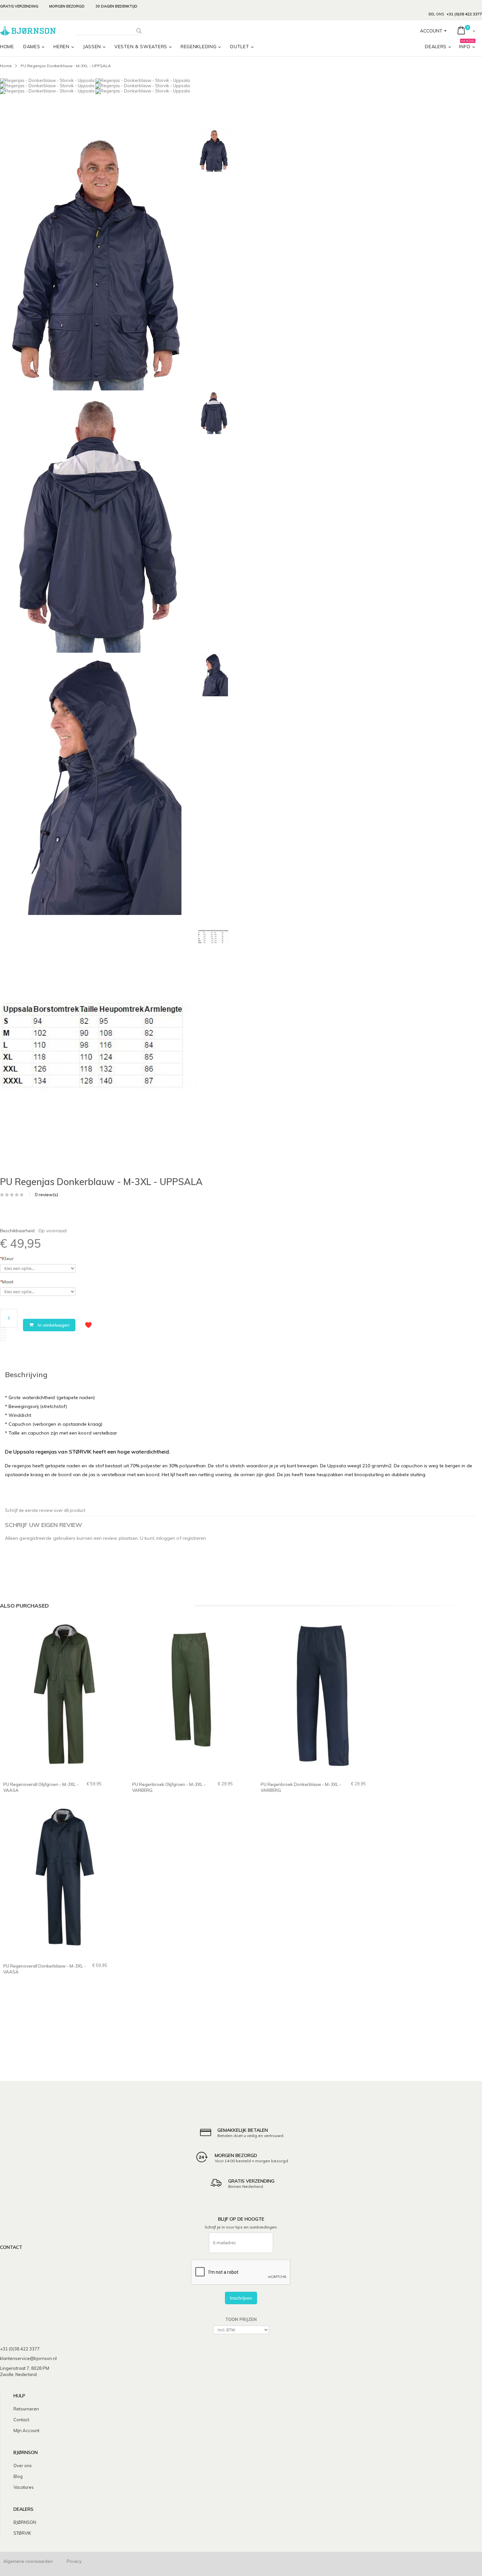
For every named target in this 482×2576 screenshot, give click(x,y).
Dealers (436, 47)
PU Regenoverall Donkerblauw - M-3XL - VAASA (45, 1969)
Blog (18, 2476)
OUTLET (239, 47)
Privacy (74, 2561)
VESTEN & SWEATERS (141, 47)
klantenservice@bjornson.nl (28, 2358)
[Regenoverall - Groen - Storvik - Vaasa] (61, 1699)
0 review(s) (46, 1195)
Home (6, 66)
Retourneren (26, 2409)
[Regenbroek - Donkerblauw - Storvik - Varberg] (319, 1699)
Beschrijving (26, 1375)
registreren (194, 1538)
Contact (21, 2420)
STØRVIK (22, 2533)
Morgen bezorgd (67, 6)
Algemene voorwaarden (28, 2561)
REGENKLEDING (199, 47)
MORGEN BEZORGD (236, 2155)
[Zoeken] (139, 31)
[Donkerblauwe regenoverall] (61, 1881)
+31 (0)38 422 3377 (464, 14)
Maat (7, 1282)
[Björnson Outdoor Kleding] (28, 31)
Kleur (7, 1258)
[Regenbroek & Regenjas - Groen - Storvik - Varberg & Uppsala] (190, 1699)
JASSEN (92, 47)
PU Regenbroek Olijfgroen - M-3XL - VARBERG (169, 1787)
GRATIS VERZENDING (251, 2181)
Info (467, 45)
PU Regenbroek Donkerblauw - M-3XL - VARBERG (301, 1787)
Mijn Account (26, 2430)
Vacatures (24, 2487)
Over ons (23, 2466)
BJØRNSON (25, 2522)
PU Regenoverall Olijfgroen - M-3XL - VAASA (41, 1787)
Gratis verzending (19, 6)
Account (431, 31)
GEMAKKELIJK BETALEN (243, 2130)
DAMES (32, 47)
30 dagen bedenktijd (116, 6)
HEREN (61, 47)
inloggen (166, 1538)
